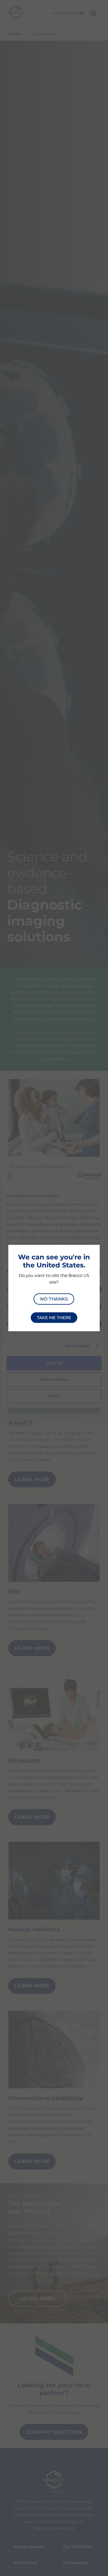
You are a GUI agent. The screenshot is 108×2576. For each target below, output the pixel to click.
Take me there (54, 1318)
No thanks (54, 1299)
